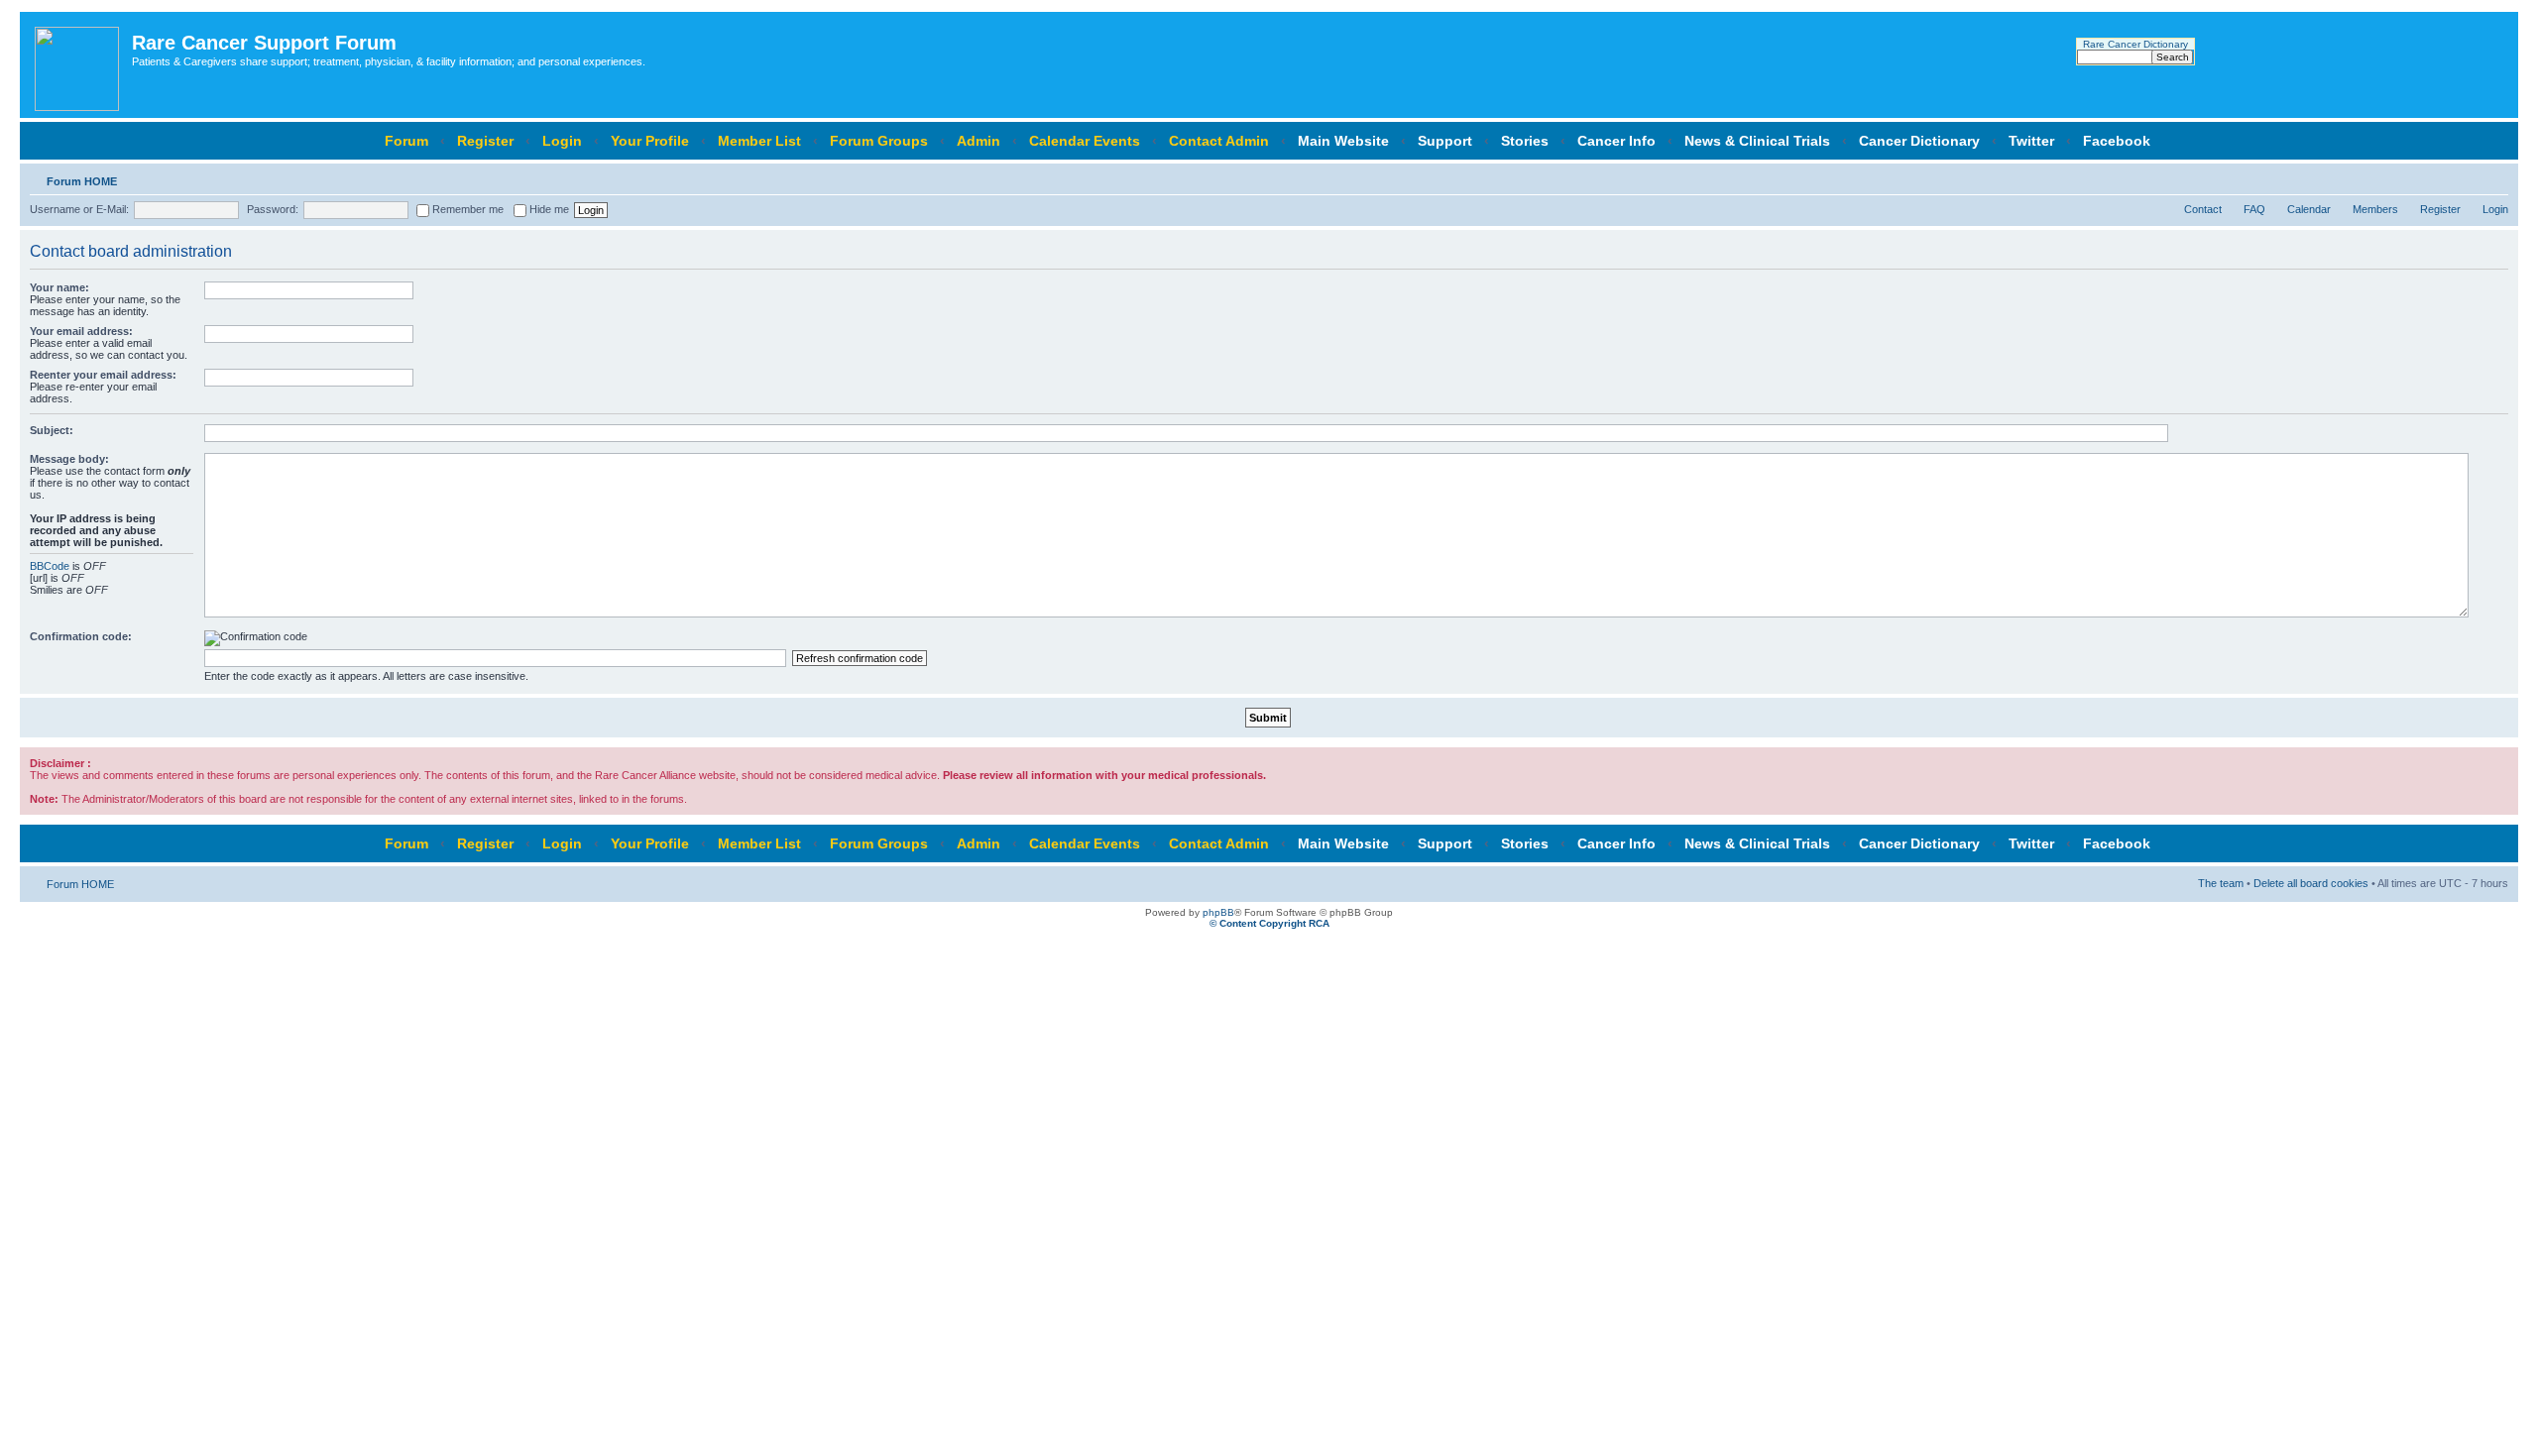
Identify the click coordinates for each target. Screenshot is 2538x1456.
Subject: (52, 430)
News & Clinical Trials (1757, 141)
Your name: (59, 287)
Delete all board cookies (2311, 883)
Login (562, 141)
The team (2221, 883)
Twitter (2031, 141)
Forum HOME (82, 181)
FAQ (2254, 209)
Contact (2203, 209)
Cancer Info (1616, 141)
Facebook (2117, 141)
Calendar (2309, 209)
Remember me (466, 209)
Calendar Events (1085, 141)
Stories (1525, 141)
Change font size (2494, 177)
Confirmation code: (81, 636)
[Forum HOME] (78, 65)
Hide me (548, 209)
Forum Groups (879, 141)
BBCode (50, 566)
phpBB (1218, 912)
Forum (406, 141)
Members (2375, 209)
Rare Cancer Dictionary (2135, 44)
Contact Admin (1219, 141)
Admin (979, 141)
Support (1445, 141)
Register (485, 141)
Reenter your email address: (103, 375)
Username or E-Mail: (79, 209)
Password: (273, 209)
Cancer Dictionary (1919, 141)
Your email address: (81, 331)
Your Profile (650, 141)
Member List (759, 141)
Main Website (1343, 141)
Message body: (69, 459)
